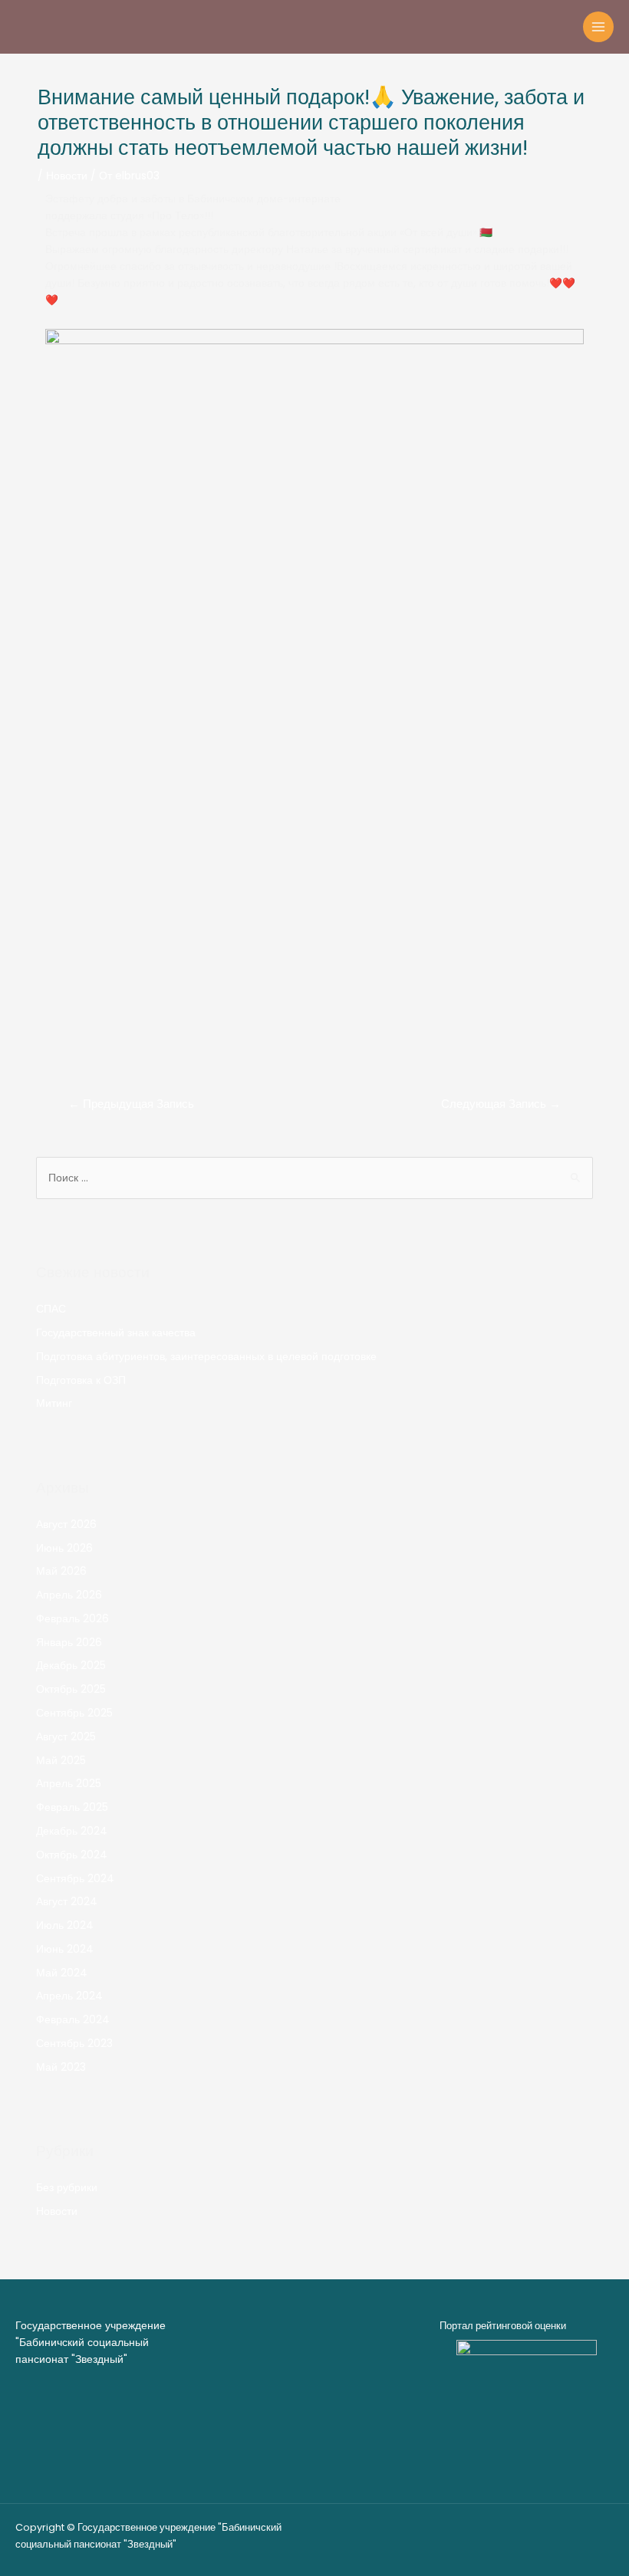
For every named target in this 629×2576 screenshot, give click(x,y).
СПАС (51, 1309)
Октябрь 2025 (71, 1689)
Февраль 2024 (73, 2020)
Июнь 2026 (64, 1548)
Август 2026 (66, 1525)
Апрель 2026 (69, 1595)
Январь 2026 (69, 1643)
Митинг (54, 1403)
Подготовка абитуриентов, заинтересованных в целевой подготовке (206, 1357)
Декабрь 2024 (72, 1831)
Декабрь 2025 (71, 1666)
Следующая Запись (501, 1104)
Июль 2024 (65, 1925)
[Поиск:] (314, 1178)
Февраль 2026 (72, 1619)
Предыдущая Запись (131, 1104)
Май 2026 (61, 1571)
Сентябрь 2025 (74, 1713)
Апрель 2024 (69, 1996)
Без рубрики (67, 2188)
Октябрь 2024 (72, 1855)
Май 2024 (62, 1973)
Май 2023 (61, 2067)
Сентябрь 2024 (75, 1879)
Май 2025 (61, 1761)
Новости (67, 176)
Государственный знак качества (116, 1333)
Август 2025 (66, 1737)
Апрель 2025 (69, 1784)
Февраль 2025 (72, 1807)
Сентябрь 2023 (74, 2044)
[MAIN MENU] (599, 27)
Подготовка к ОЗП (81, 1380)
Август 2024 (67, 1902)
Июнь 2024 (65, 1949)
